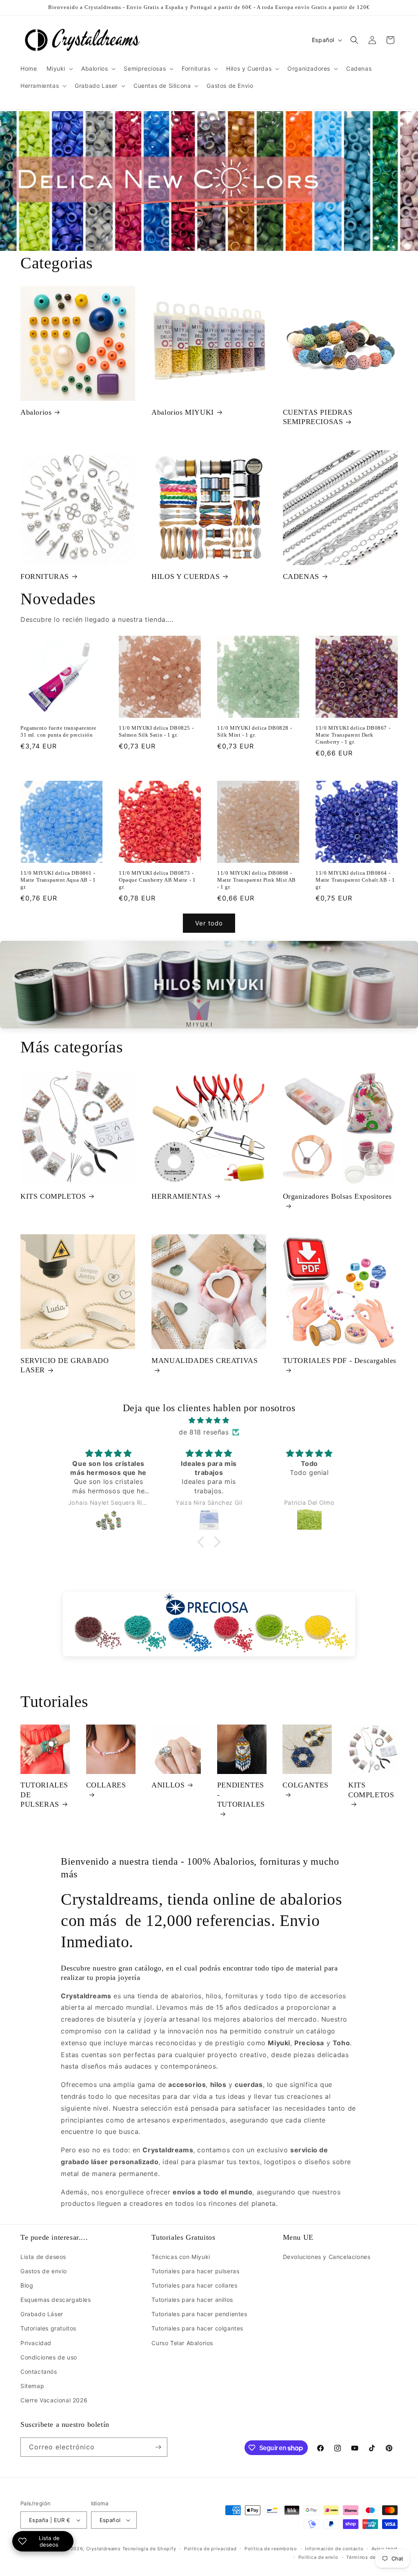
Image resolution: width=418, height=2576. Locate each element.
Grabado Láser (42, 2314)
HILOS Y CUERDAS (186, 576)
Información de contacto (334, 2549)
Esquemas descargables (56, 2300)
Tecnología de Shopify (149, 2549)
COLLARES (106, 1785)
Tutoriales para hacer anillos (192, 2300)
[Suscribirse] (158, 2447)
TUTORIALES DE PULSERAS (44, 1795)
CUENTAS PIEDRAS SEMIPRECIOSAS (318, 417)
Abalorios (36, 412)
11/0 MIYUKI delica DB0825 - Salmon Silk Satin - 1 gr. (156, 731)
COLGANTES (305, 1785)
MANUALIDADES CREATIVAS (205, 1361)
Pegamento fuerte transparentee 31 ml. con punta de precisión (59, 731)
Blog (27, 2285)
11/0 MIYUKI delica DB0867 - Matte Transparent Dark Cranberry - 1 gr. (353, 735)
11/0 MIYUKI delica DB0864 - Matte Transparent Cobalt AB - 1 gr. (355, 880)
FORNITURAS (45, 576)
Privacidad (36, 2343)
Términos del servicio (372, 2557)
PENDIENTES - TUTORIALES (241, 1795)
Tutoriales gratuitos (48, 2328)
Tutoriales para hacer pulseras (195, 2271)
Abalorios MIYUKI (183, 412)
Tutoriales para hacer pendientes (199, 2314)
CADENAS (301, 576)
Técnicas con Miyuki (181, 2257)
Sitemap (32, 2386)
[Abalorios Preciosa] (209, 1624)
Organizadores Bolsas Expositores (337, 1196)
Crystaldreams (103, 2549)
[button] (59, 69)
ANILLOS (168, 1785)
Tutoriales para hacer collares (194, 2285)
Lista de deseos (43, 2257)
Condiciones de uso (49, 2357)
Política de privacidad (210, 2549)
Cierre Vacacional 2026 (54, 2400)
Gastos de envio (44, 2271)
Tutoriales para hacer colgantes (197, 2328)
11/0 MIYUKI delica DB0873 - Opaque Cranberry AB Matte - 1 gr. (157, 880)
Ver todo (209, 923)
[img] (209, 1420)
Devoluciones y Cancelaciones (327, 2257)
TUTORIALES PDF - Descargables (340, 1361)
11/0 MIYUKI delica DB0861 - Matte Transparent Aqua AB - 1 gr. (58, 880)
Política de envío (318, 2557)
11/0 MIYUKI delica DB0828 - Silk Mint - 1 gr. (255, 731)
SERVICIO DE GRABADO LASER (64, 1365)
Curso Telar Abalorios (182, 2343)
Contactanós (39, 2372)
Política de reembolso (271, 2549)
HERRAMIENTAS (181, 1196)
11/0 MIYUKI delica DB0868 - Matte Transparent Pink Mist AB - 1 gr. (257, 880)
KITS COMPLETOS (53, 1196)
